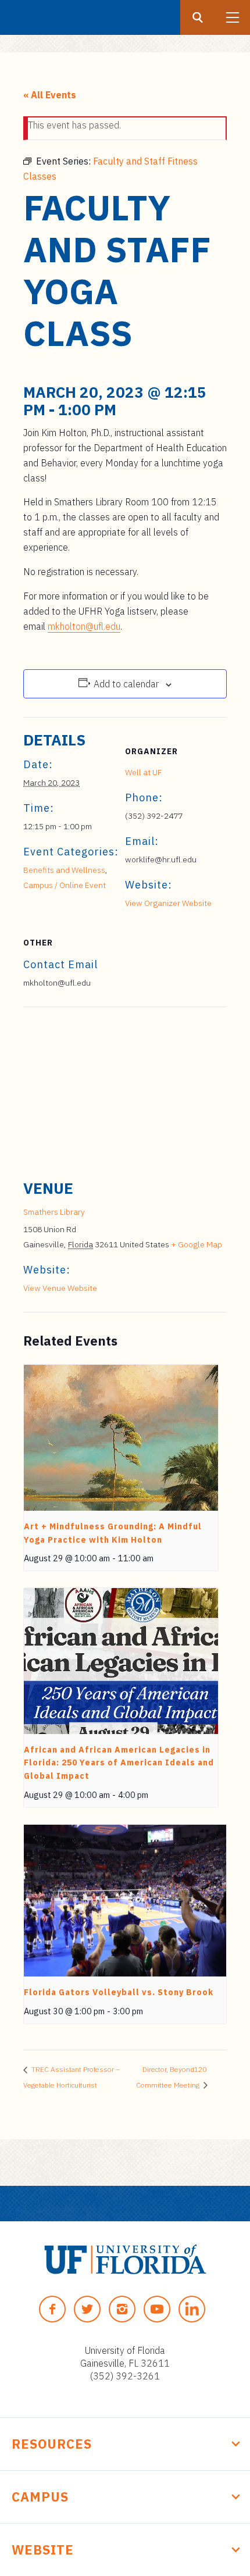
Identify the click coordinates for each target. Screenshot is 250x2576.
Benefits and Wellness (64, 870)
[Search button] (198, 17)
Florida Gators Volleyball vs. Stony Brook (119, 1992)
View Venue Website (60, 1288)
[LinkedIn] (192, 2309)
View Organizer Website (168, 903)
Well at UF (143, 772)
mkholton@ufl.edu (84, 626)
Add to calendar (126, 684)
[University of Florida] (125, 2259)
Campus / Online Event (65, 885)
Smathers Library (54, 1212)
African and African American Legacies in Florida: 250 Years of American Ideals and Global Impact (119, 1763)
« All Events (50, 95)
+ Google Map (197, 1244)
